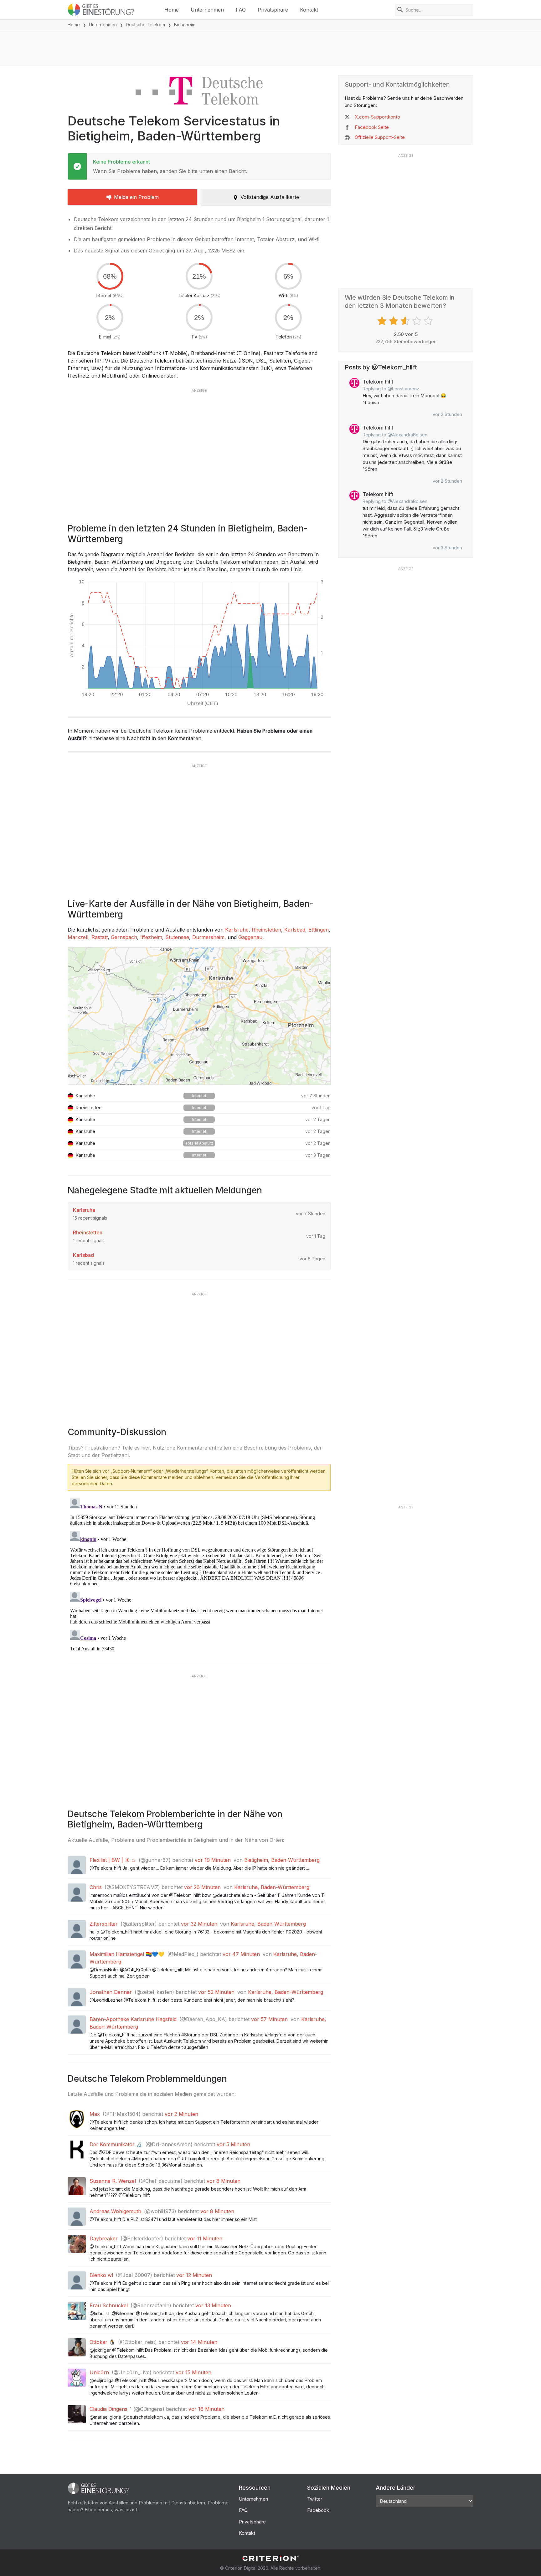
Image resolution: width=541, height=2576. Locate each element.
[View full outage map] (199, 1016)
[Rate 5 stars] (429, 321)
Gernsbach (124, 937)
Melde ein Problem (136, 197)
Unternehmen (207, 10)
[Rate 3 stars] (406, 321)
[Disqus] (199, 1574)
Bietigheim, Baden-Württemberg (282, 1860)
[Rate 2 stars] (394, 321)
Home (172, 10)
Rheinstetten (266, 930)
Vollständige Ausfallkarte (270, 197)
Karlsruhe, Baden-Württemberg (272, 1887)
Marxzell (78, 937)
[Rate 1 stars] (383, 321)
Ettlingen (319, 930)
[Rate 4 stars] (417, 321)
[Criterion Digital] (270, 2558)
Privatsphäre (273, 10)
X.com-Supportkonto (377, 117)
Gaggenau (250, 937)
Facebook (318, 2510)
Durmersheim (208, 937)
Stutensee (177, 937)
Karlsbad (295, 930)
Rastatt (100, 937)
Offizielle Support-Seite (380, 137)
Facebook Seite (372, 127)
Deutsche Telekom (145, 25)
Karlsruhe (237, 930)
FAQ (241, 10)
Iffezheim (151, 937)
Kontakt (309, 10)
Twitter (315, 2499)
